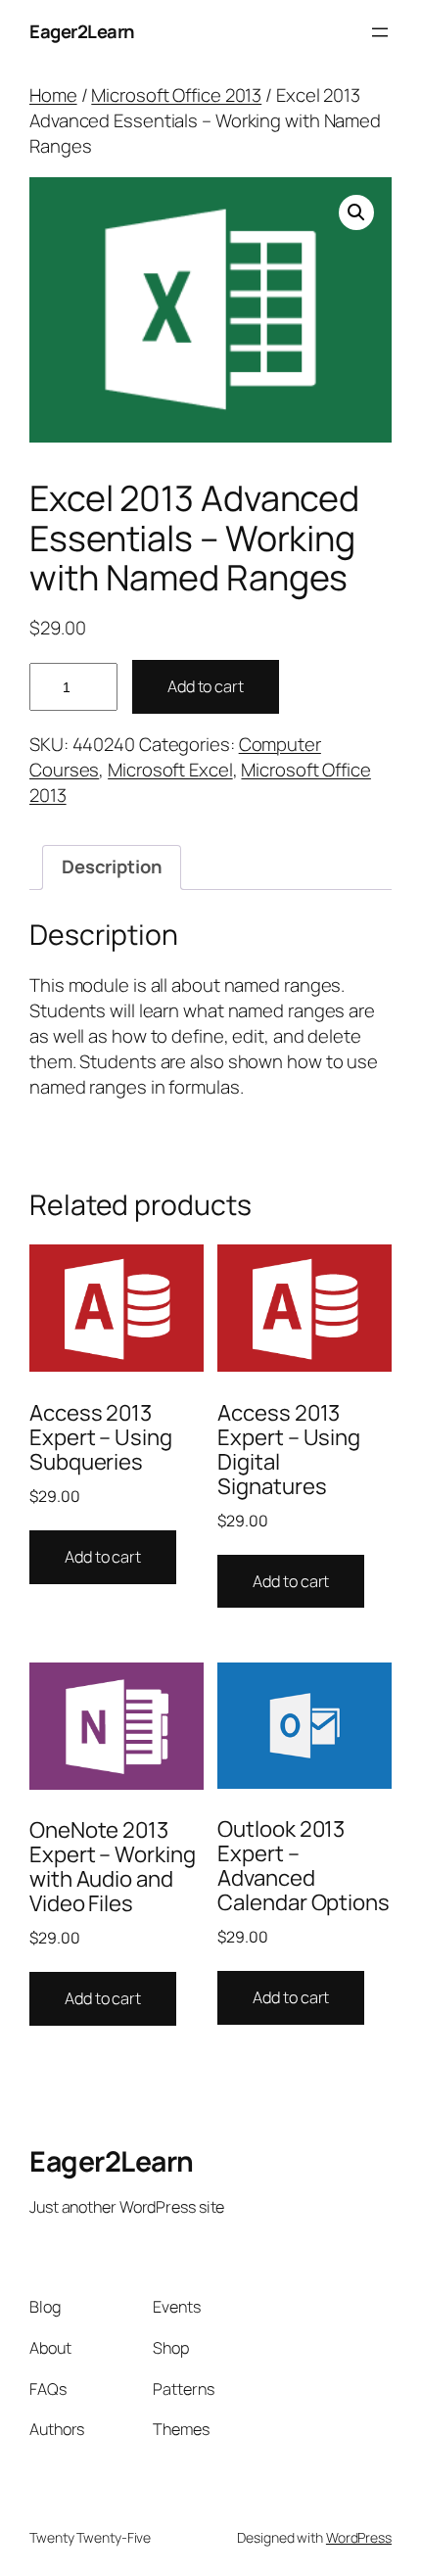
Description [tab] (112, 866)
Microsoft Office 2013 (176, 95)
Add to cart (206, 686)
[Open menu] (380, 32)
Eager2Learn (82, 31)
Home (53, 95)
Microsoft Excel (170, 770)
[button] (356, 212)
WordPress (359, 2537)
